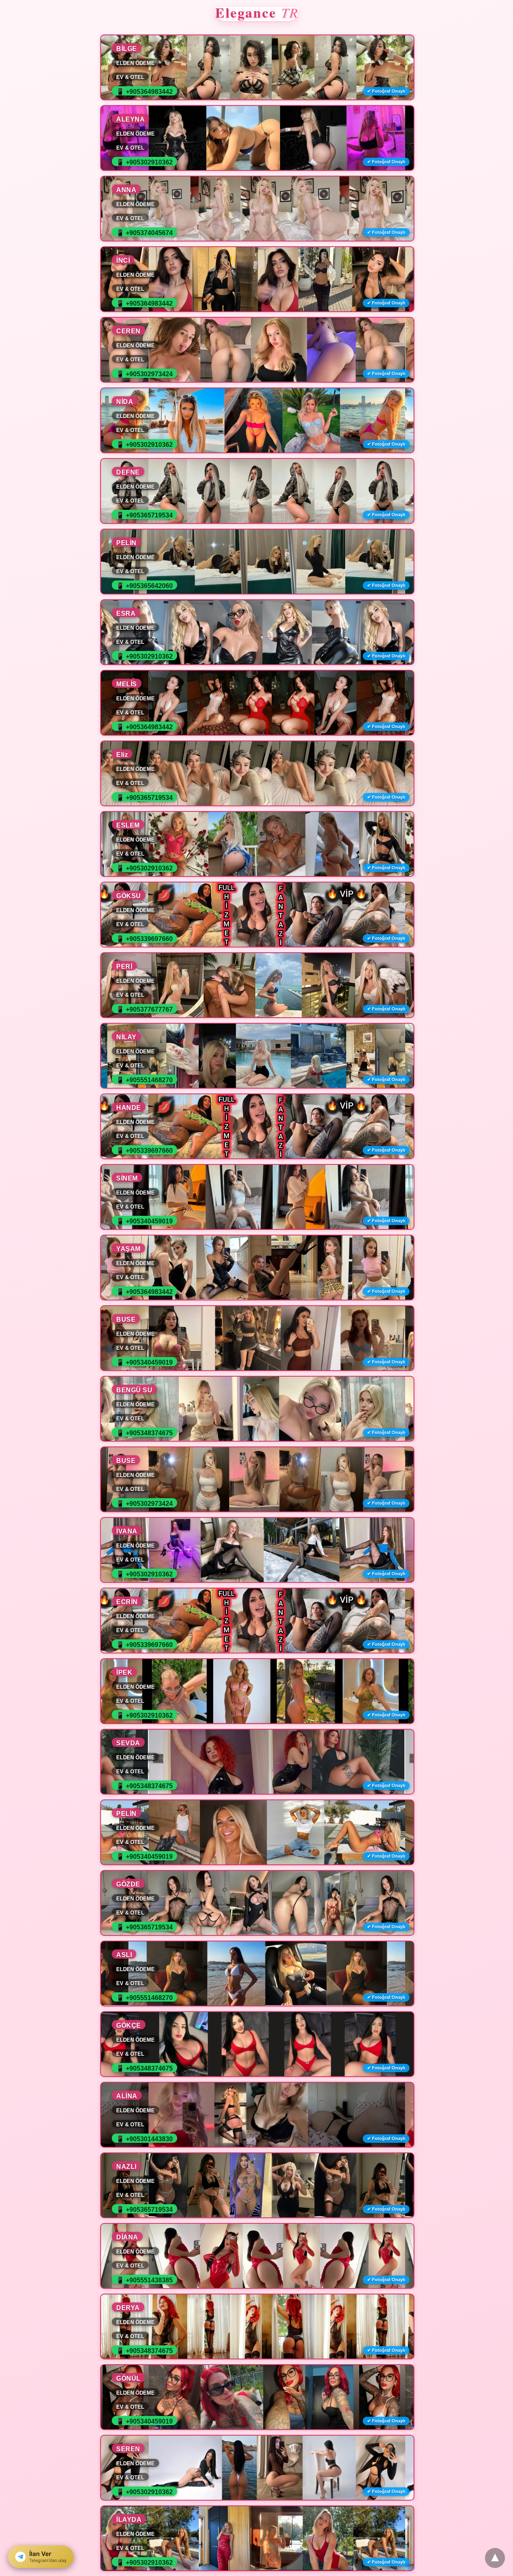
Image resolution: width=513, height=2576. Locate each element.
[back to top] (495, 2558)
